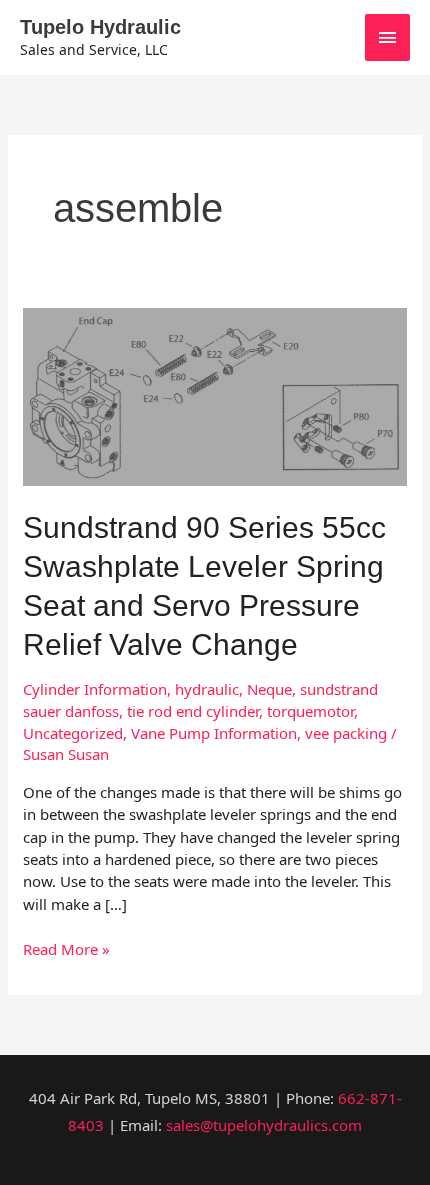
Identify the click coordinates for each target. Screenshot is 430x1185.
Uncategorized (73, 733)
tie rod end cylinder (193, 711)
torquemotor (310, 711)
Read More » (66, 948)
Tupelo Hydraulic (100, 27)
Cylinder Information (95, 689)
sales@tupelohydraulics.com (264, 1125)
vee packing (346, 733)
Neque (269, 689)
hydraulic (207, 689)
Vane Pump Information (214, 733)
